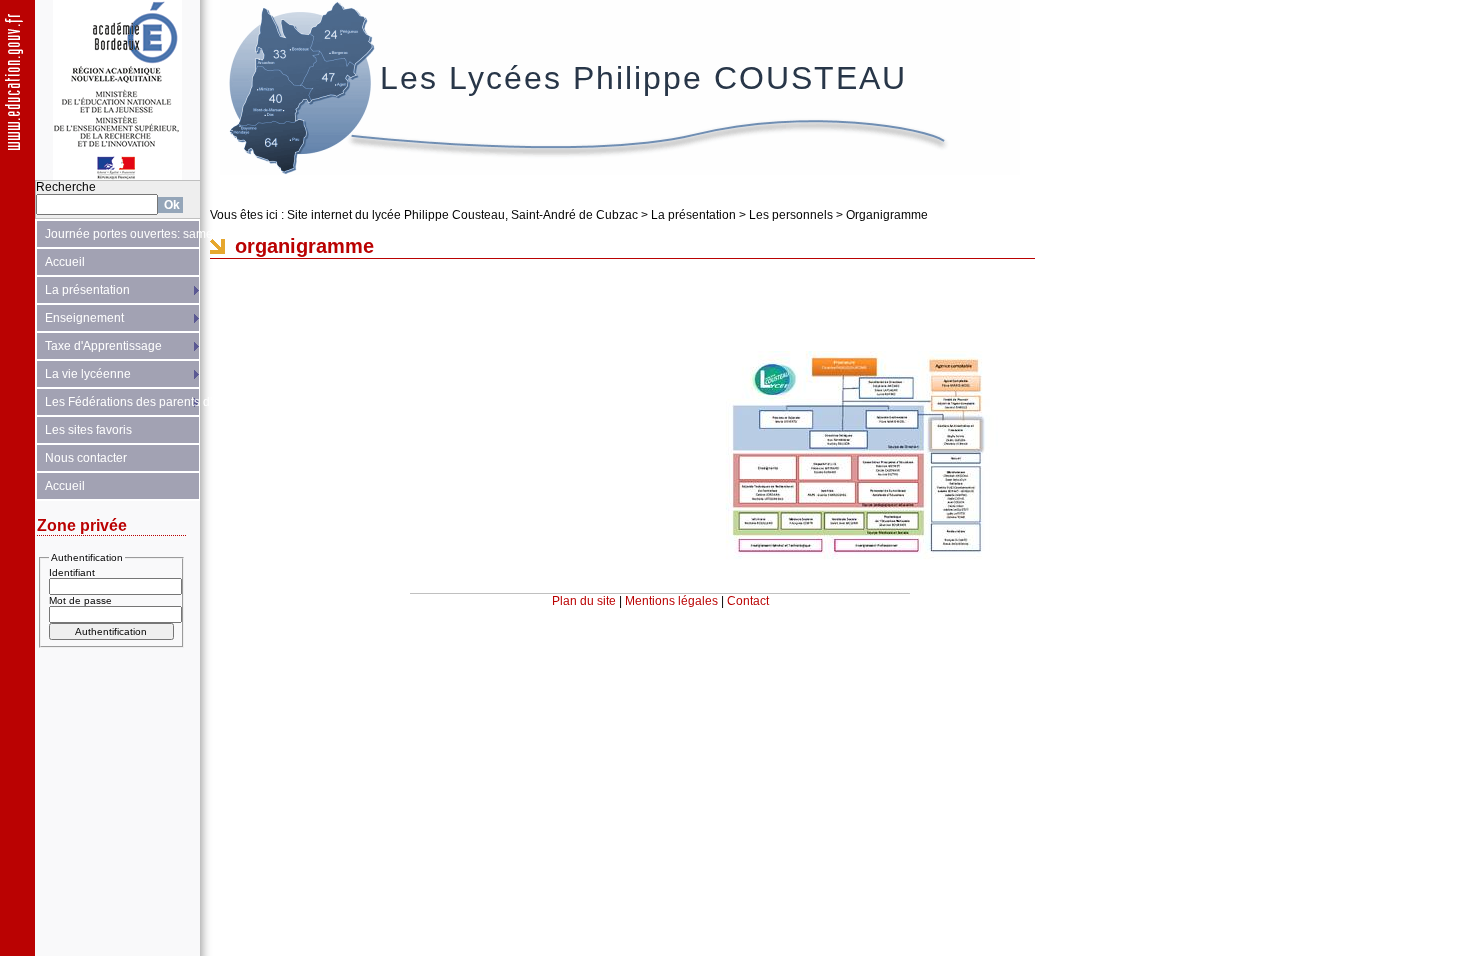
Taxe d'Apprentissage (103, 346)
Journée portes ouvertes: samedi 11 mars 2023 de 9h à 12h (122, 234)
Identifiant (72, 572)
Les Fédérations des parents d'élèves (122, 402)
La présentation (87, 290)
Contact (748, 601)
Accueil (65, 262)
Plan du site (584, 601)
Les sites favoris (88, 430)
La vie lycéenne (88, 374)
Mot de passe (80, 600)
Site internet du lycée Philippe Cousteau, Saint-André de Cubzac (462, 215)
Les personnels (791, 215)
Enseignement (84, 318)
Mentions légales (671, 601)
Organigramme (887, 215)
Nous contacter (86, 458)
